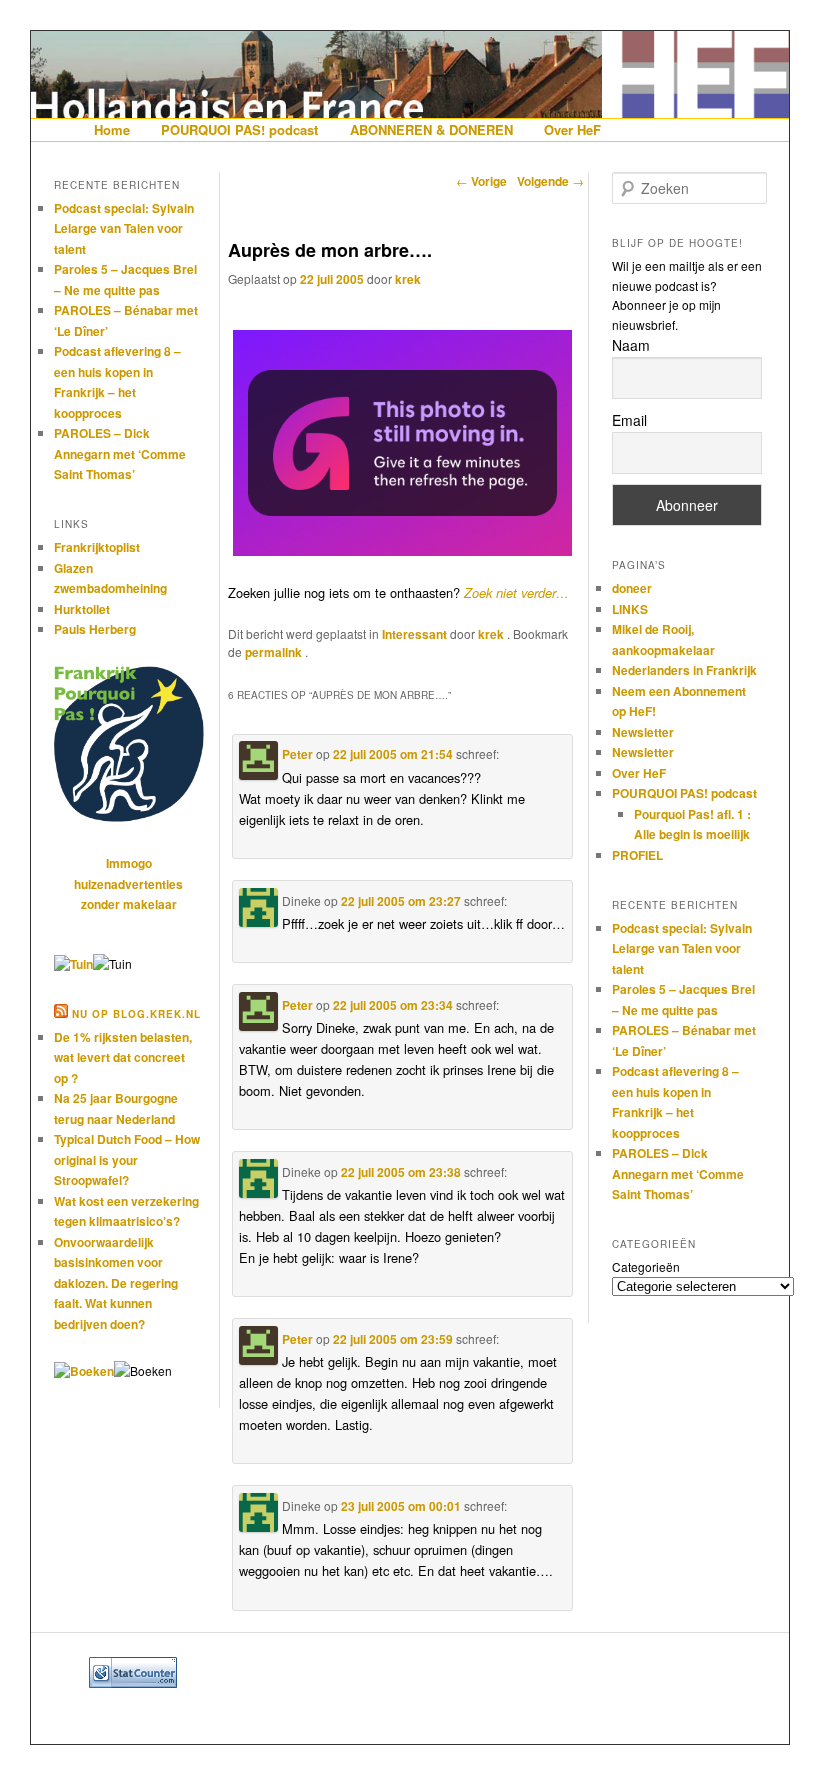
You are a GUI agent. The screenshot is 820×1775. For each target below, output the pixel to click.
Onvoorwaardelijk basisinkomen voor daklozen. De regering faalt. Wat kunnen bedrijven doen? (116, 1283)
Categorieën (646, 1266)
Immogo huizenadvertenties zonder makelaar (128, 883)
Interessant (414, 634)
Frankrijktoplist (97, 547)
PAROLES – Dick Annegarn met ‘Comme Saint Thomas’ (120, 453)
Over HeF (572, 129)
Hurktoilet (82, 609)
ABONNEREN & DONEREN (431, 129)
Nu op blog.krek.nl (136, 1014)
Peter (297, 754)
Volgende (550, 181)
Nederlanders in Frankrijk (684, 670)
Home (112, 129)
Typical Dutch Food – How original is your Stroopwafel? (127, 1159)
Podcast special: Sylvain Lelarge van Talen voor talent (124, 228)
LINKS (630, 609)
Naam (631, 345)
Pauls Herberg (95, 629)
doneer (632, 588)
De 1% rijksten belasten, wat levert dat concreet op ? (123, 1057)
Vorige (481, 181)
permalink (275, 652)
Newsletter (643, 732)
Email (629, 420)
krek (408, 279)
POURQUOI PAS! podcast (239, 129)
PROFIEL (637, 855)
